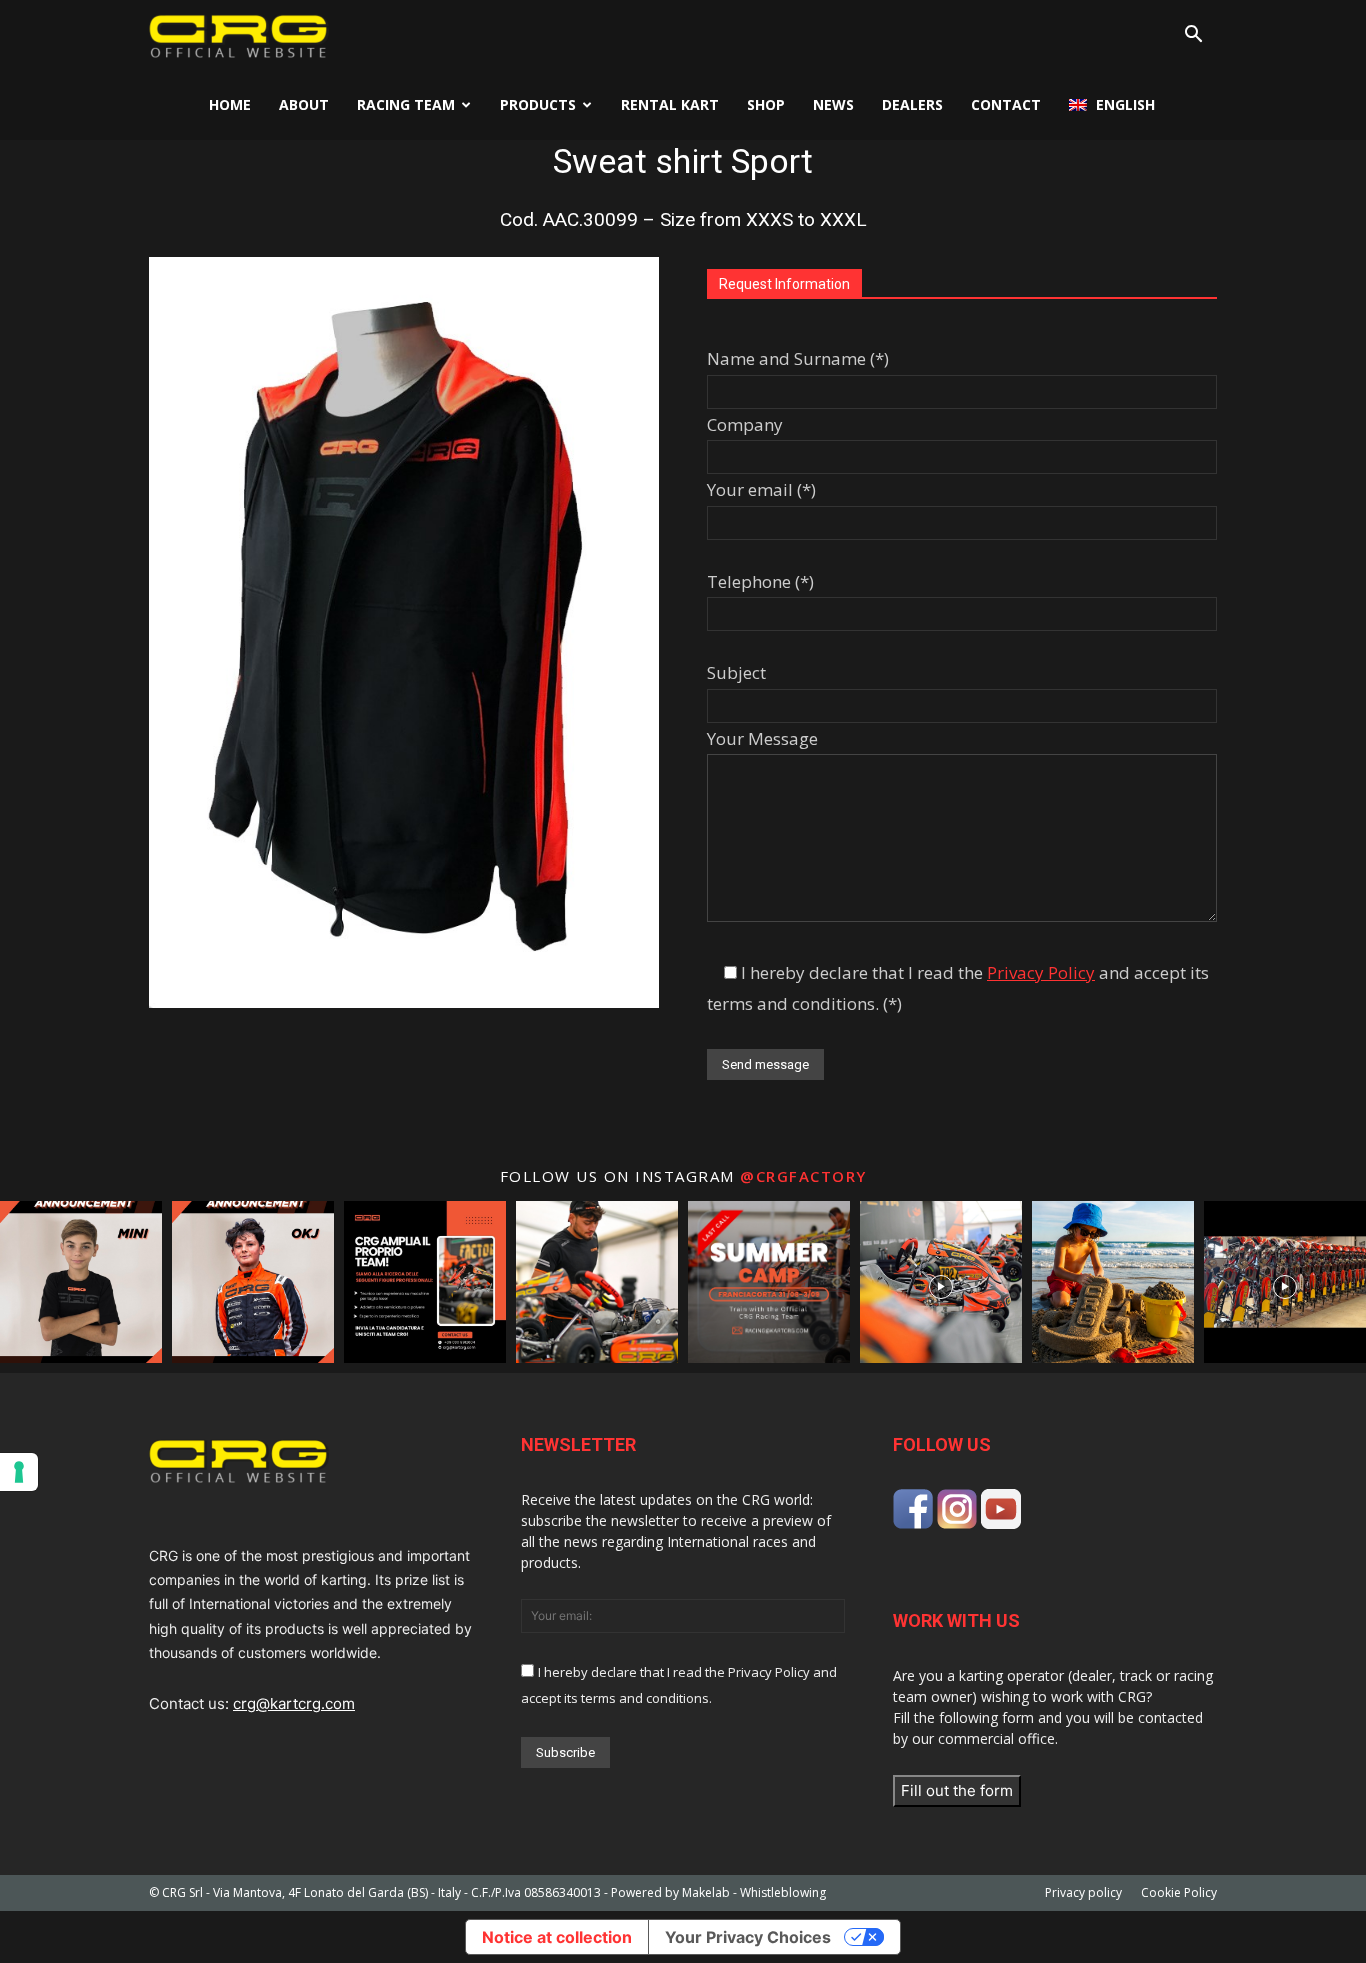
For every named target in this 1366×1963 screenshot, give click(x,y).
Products (538, 104)
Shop (766, 104)
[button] (1193, 36)
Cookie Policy (1179, 1892)
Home (230, 104)
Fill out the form (957, 1790)
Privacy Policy (1041, 972)
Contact (1006, 104)
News (833, 104)
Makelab (706, 1892)
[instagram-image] (81, 1282)
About (304, 104)
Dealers (912, 104)
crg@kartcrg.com (294, 1703)
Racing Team (406, 104)
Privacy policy (1083, 1892)
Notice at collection (557, 1937)
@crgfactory (803, 1176)
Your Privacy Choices (748, 1937)
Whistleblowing (783, 1892)
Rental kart (670, 104)
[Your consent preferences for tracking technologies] (19, 1472)
